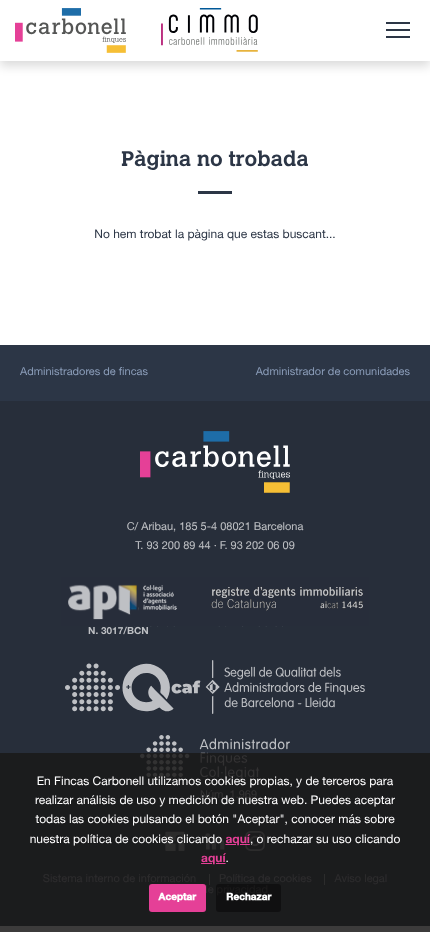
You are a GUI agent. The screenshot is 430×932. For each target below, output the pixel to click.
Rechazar (248, 898)
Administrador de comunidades (333, 372)
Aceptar (178, 898)
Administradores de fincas (84, 372)
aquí (237, 840)
